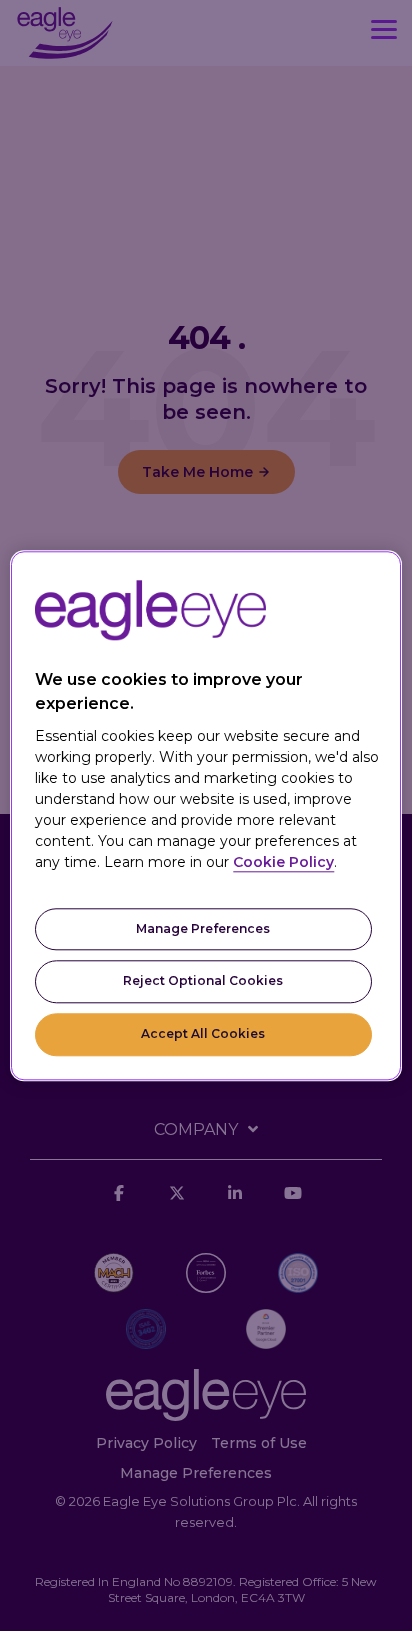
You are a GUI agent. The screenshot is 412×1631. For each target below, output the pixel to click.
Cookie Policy (283, 862)
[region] (205, 815)
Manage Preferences (203, 928)
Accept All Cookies (203, 1033)
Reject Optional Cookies (203, 981)
